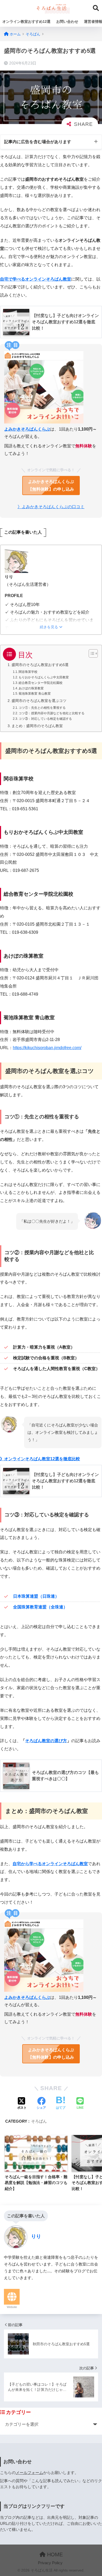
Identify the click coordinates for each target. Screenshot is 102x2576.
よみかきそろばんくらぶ (27, 429)
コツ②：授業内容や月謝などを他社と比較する (52, 713)
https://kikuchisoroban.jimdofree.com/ (47, 1048)
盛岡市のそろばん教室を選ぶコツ (39, 701)
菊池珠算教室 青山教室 (35, 694)
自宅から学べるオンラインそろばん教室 (50, 1864)
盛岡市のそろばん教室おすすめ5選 (40, 665)
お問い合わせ (67, 22)
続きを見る (49, 627)
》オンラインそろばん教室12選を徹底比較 (40, 1459)
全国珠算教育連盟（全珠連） (40, 1607)
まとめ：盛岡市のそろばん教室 (37, 726)
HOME (54, 2554)
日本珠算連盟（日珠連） (36, 1596)
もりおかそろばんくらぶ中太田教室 (44, 677)
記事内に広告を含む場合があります (38, 142)
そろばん (39, 2121)
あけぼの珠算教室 (31, 688)
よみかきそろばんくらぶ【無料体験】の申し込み (51, 485)
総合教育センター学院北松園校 (41, 683)
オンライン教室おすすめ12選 (26, 22)
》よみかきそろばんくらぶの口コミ (51, 507)
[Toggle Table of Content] (91, 653)
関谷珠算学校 (28, 672)
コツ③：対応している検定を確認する (45, 719)
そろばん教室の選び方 (46, 1741)
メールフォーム (29, 2473)
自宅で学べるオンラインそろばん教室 (36, 279)
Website (12, 2307)
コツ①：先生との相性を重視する (42, 708)
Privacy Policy (50, 2563)
